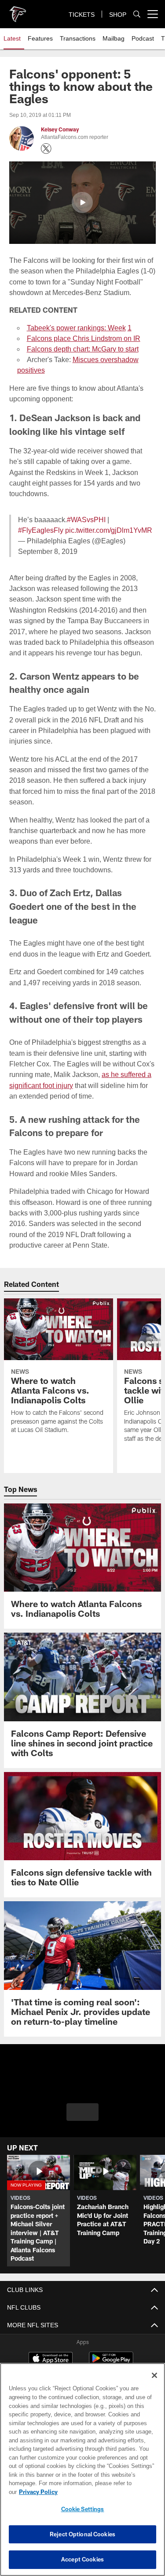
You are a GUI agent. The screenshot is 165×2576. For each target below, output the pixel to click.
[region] (82, 2469)
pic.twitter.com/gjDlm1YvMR (109, 530)
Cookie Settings (83, 2509)
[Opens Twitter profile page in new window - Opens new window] (46, 149)
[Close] (154, 2375)
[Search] (137, 14)
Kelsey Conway (60, 129)
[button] (82, 202)
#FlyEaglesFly (41, 530)
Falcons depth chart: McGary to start (83, 349)
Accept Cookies (82, 2559)
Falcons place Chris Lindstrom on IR (84, 338)
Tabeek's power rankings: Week (76, 328)
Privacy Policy (38, 2492)
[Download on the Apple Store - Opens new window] (51, 2360)
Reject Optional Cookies (82, 2534)
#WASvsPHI (86, 520)
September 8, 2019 (48, 551)
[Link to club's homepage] (18, 11)
